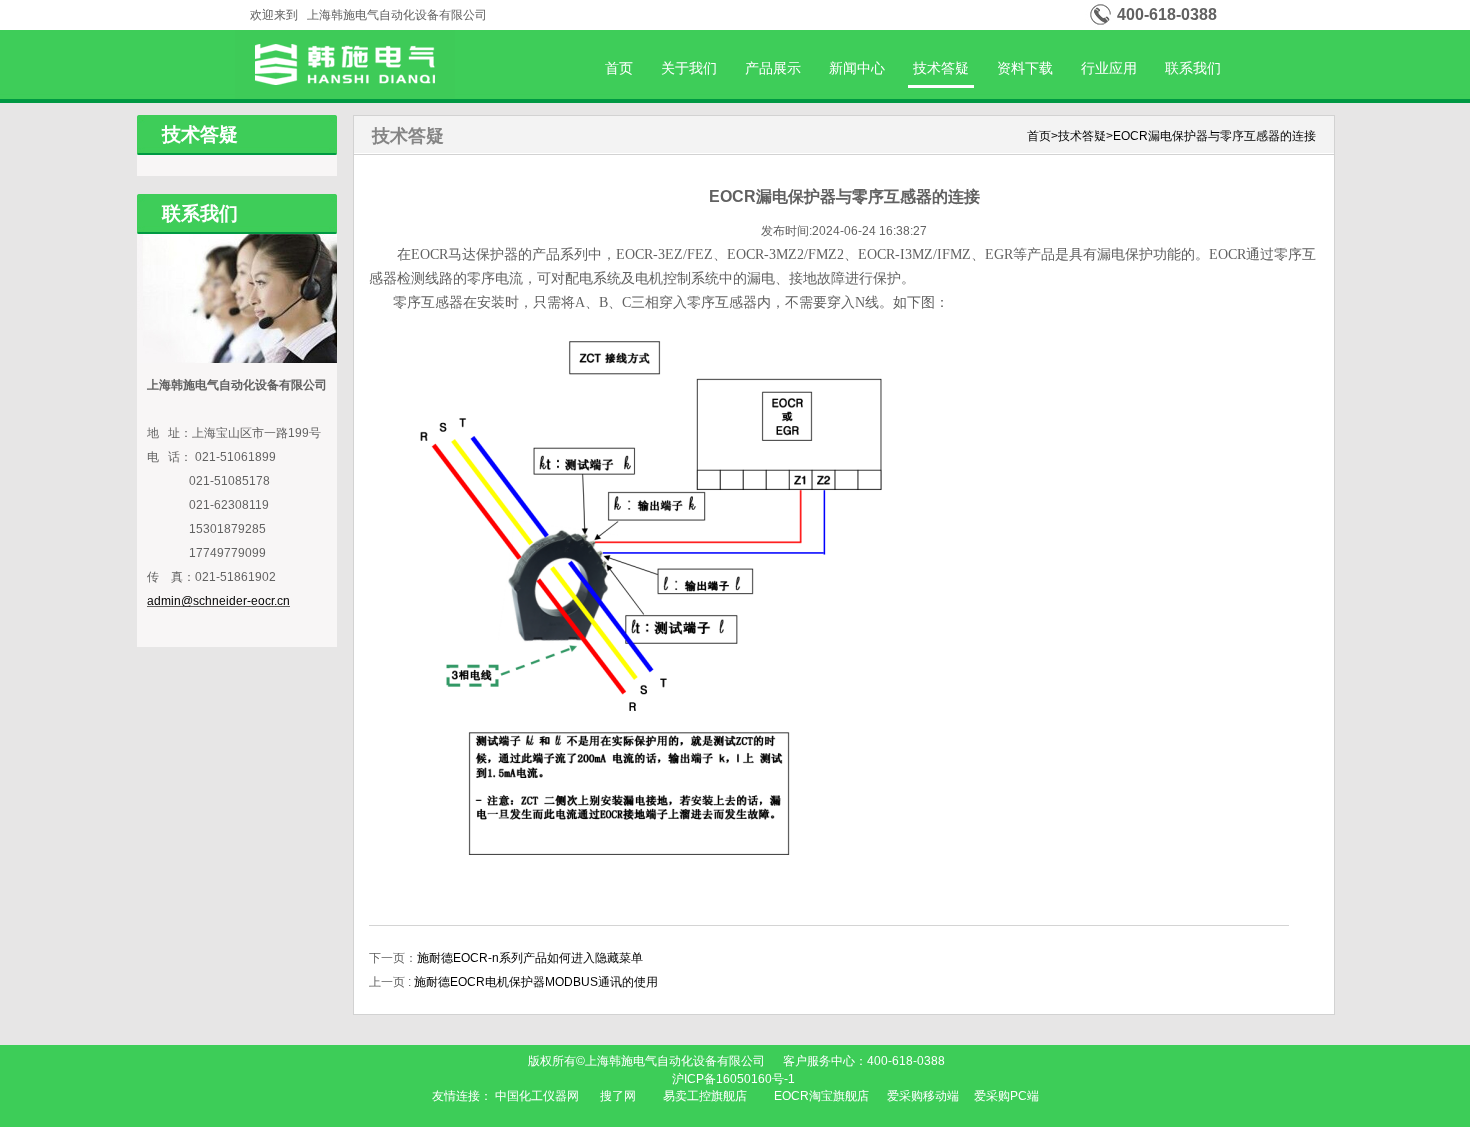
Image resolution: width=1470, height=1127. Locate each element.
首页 (619, 68)
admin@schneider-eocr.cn (218, 601)
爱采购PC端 (1006, 1096)
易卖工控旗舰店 (705, 1096)
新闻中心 (857, 68)
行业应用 (1109, 68)
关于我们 (689, 68)
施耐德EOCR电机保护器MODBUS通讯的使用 (536, 982)
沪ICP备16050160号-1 (735, 1079)
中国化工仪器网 (537, 1096)
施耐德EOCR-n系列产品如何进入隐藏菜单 (530, 958)
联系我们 (1193, 68)
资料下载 (1025, 68)
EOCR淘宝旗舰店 (821, 1096)
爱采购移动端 (923, 1096)
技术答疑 (941, 68)
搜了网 (618, 1096)
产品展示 (773, 68)
